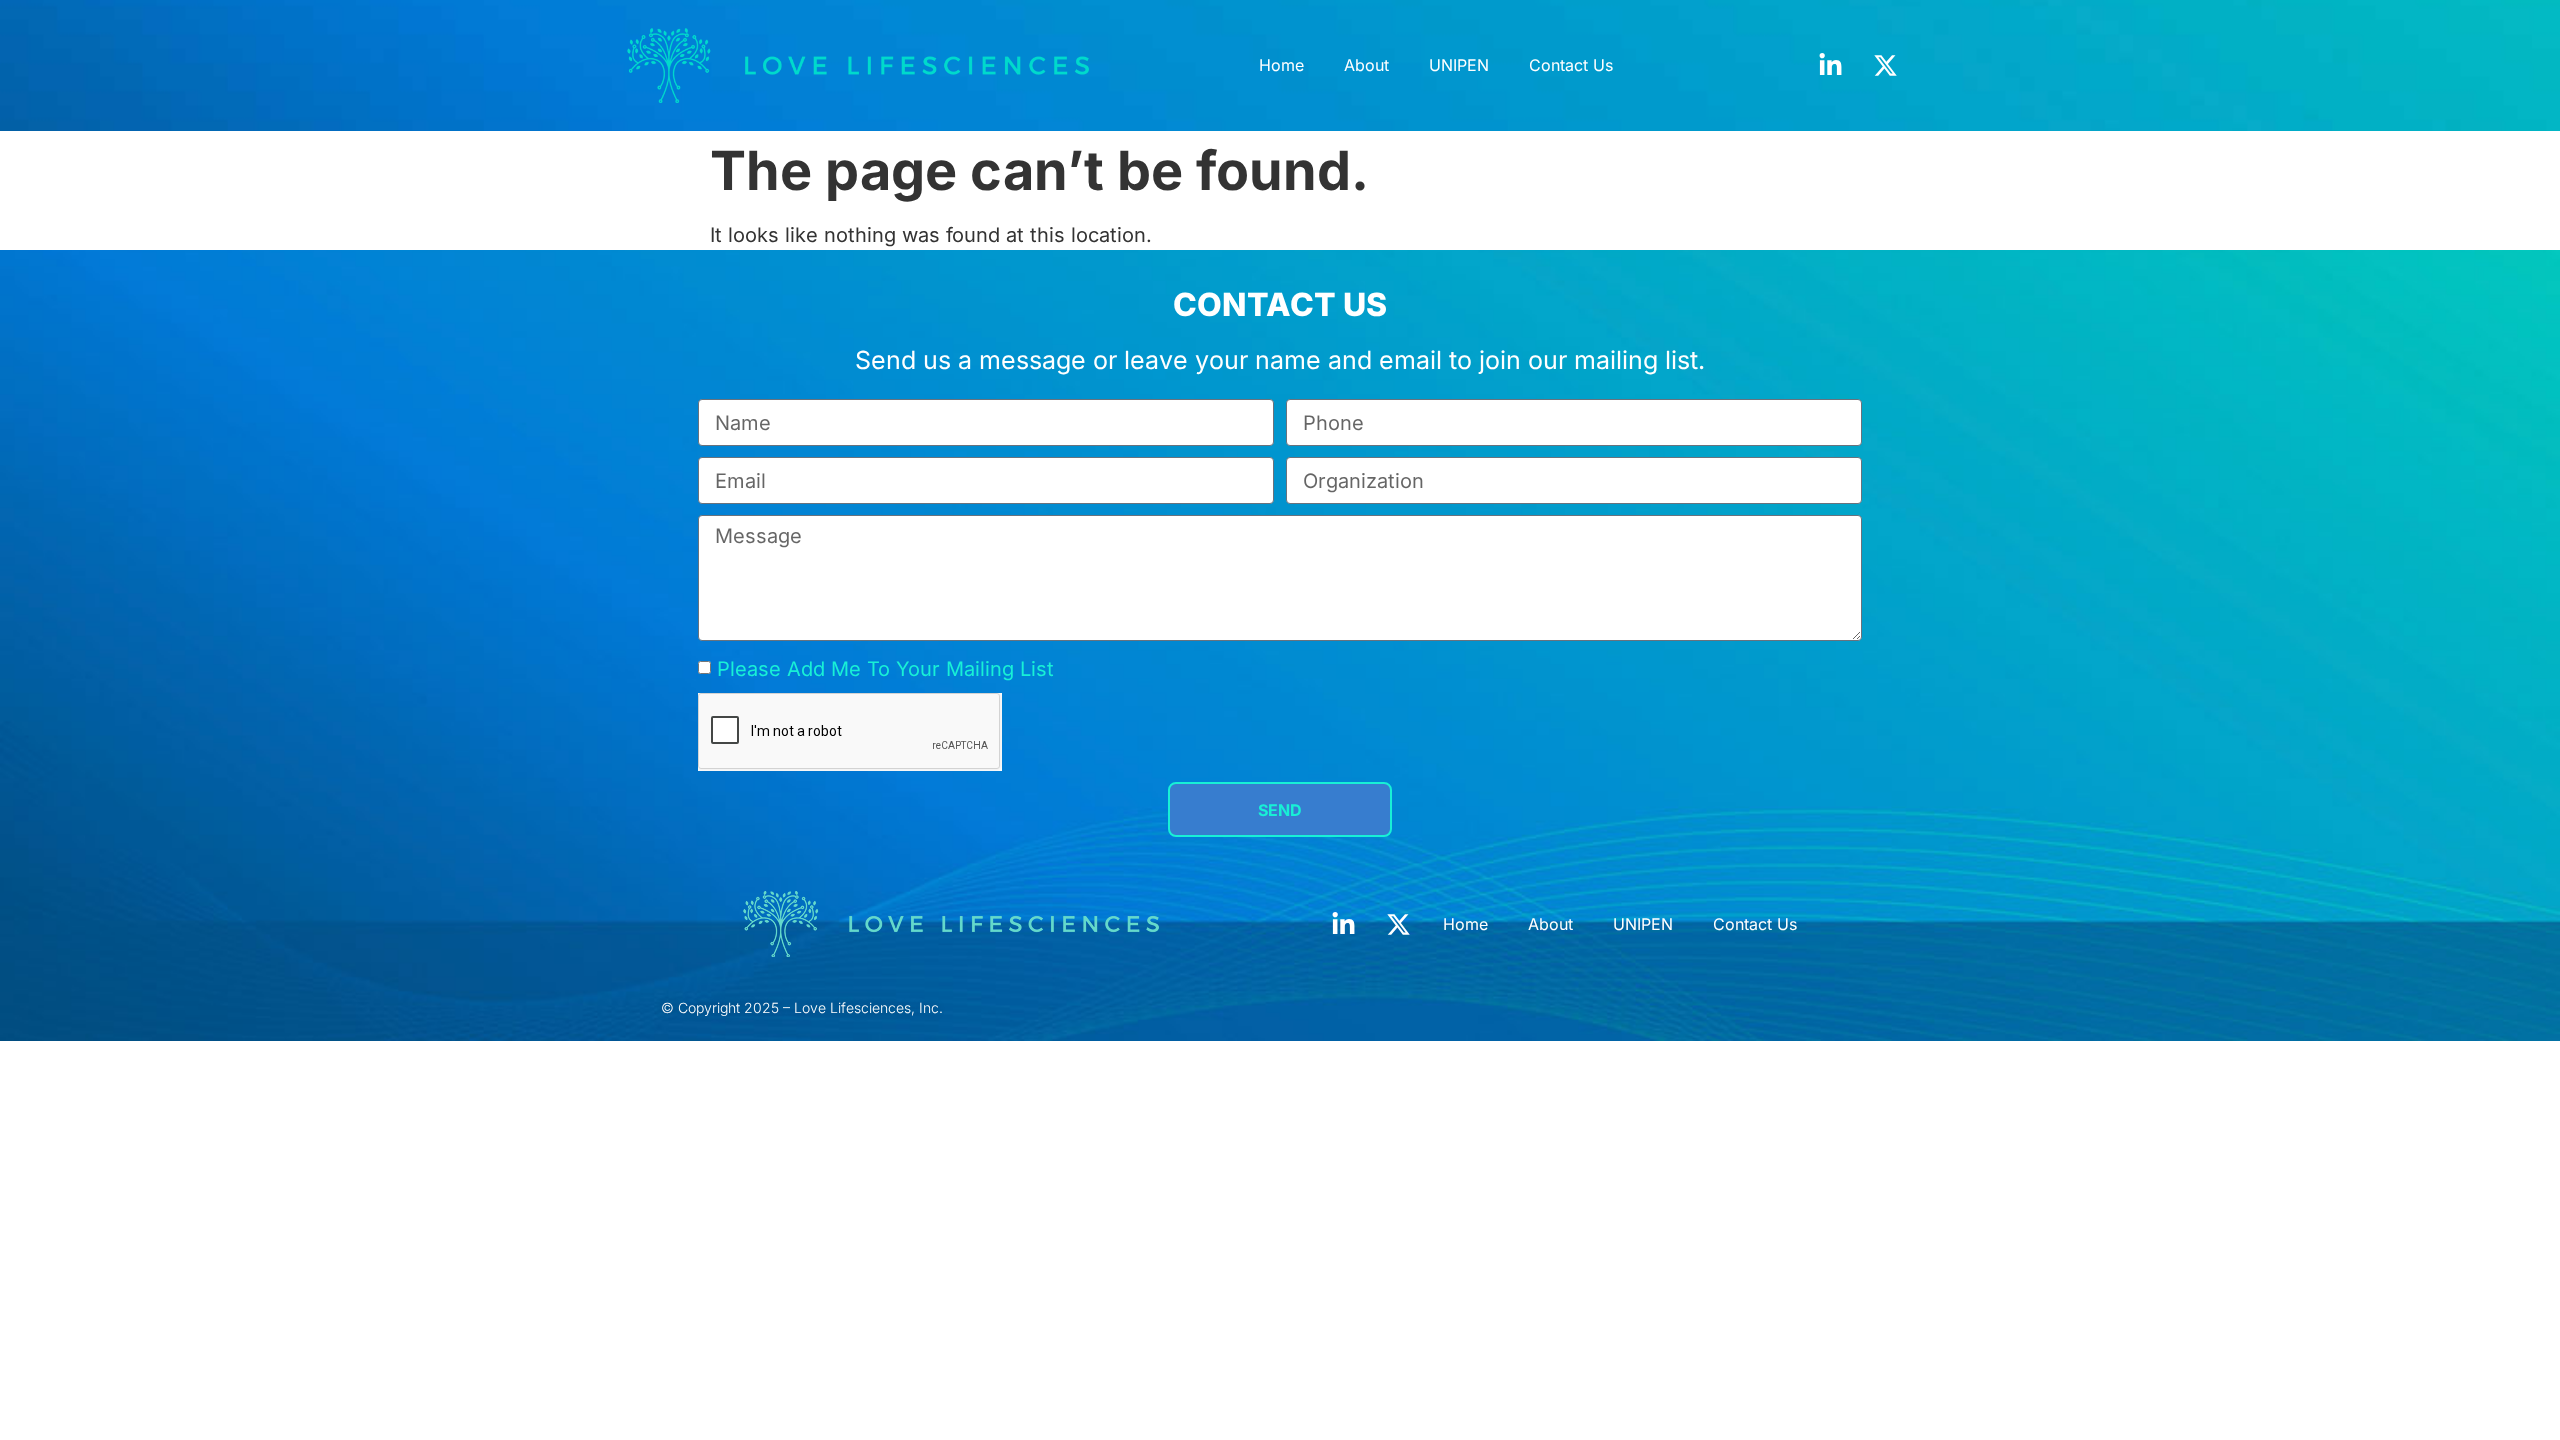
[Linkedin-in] (1831, 65)
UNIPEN (1459, 65)
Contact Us (1571, 65)
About (1366, 65)
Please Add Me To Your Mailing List (885, 669)
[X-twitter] (1886, 65)
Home (1281, 65)
